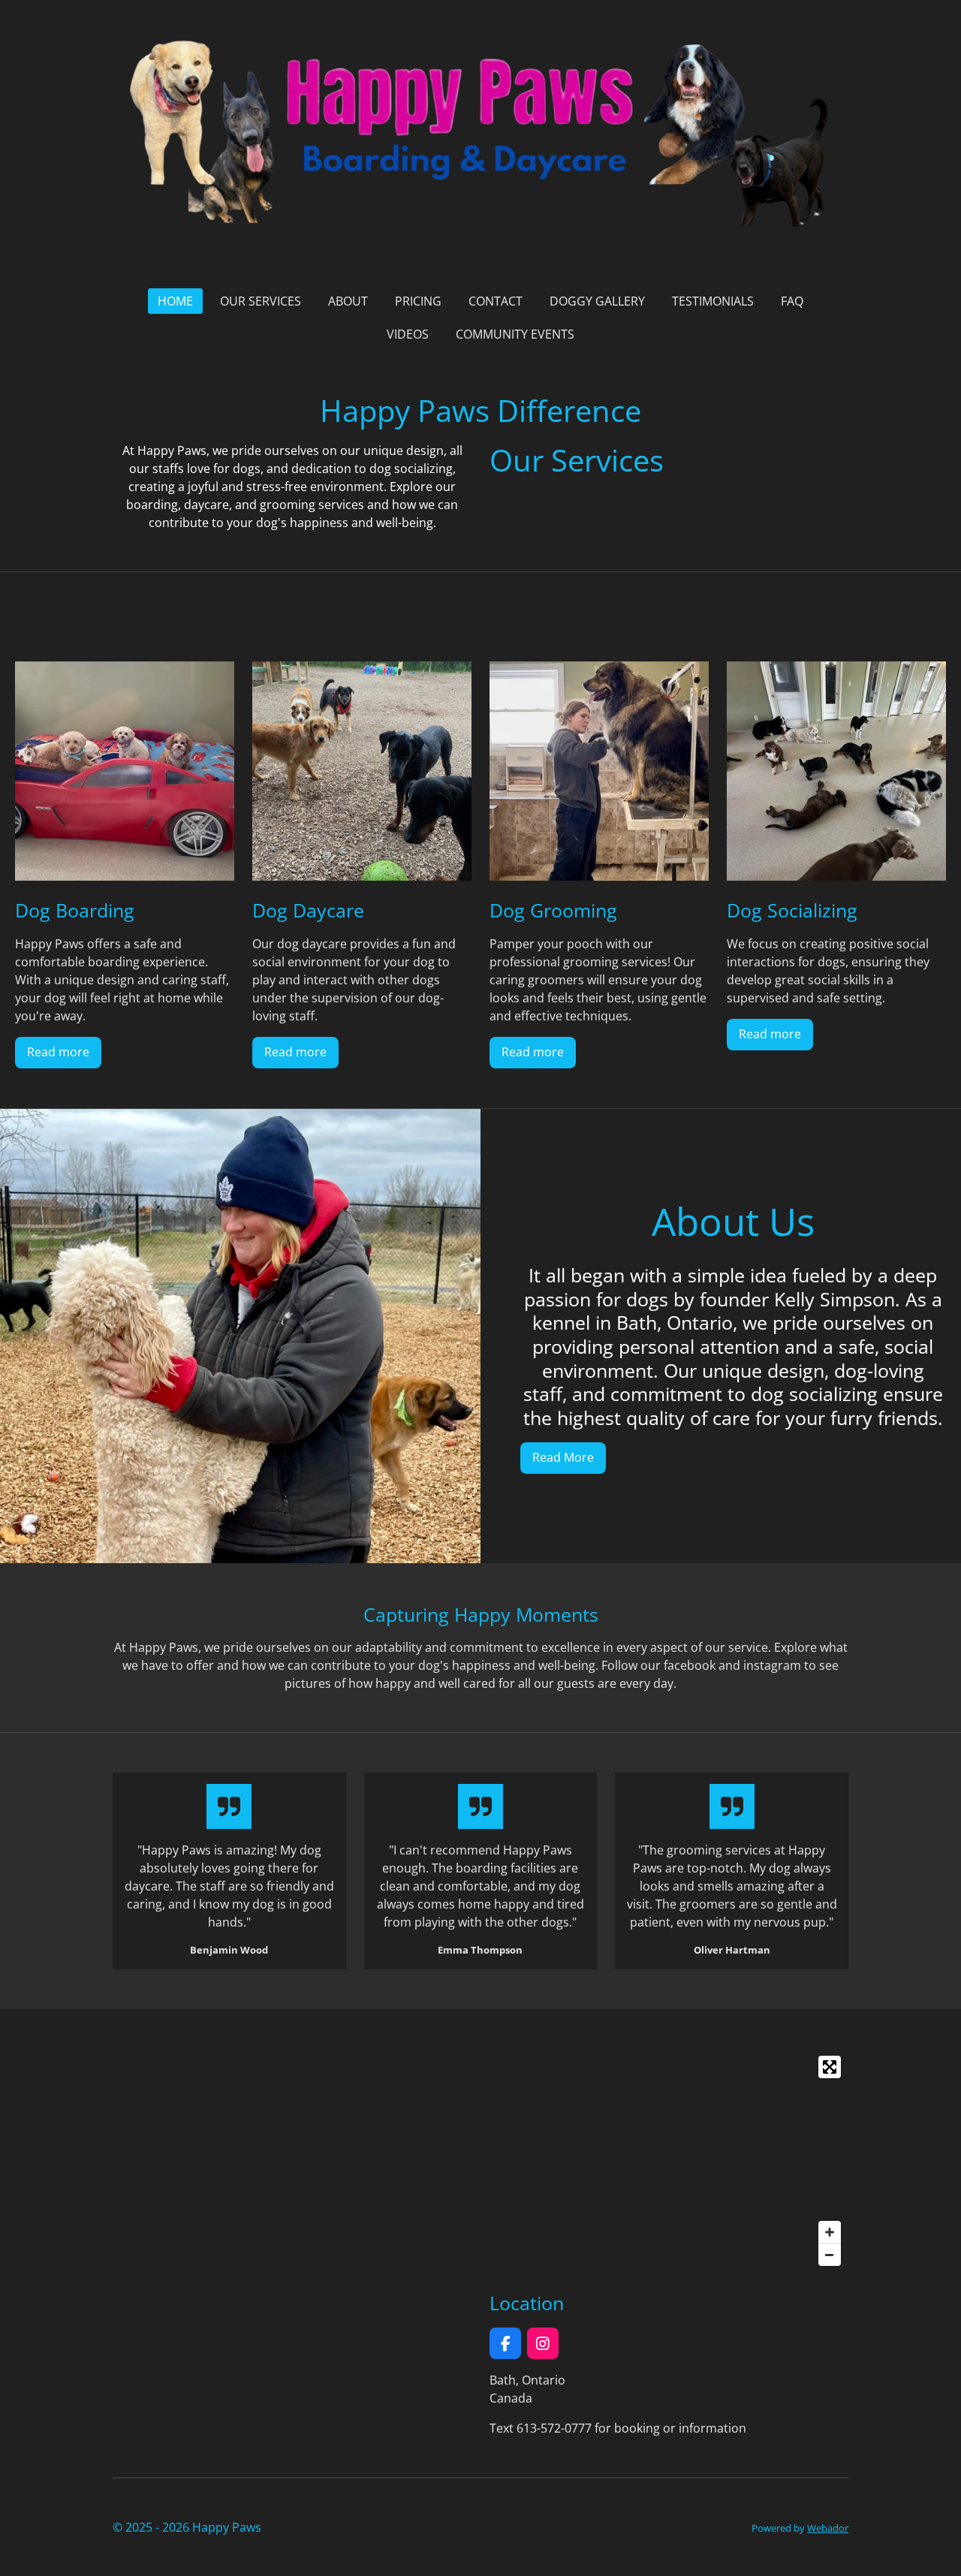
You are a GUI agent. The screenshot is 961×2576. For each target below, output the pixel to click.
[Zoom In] (830, 2232)
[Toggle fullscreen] (830, 2067)
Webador (828, 2528)
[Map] (669, 2161)
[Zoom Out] (830, 2255)
